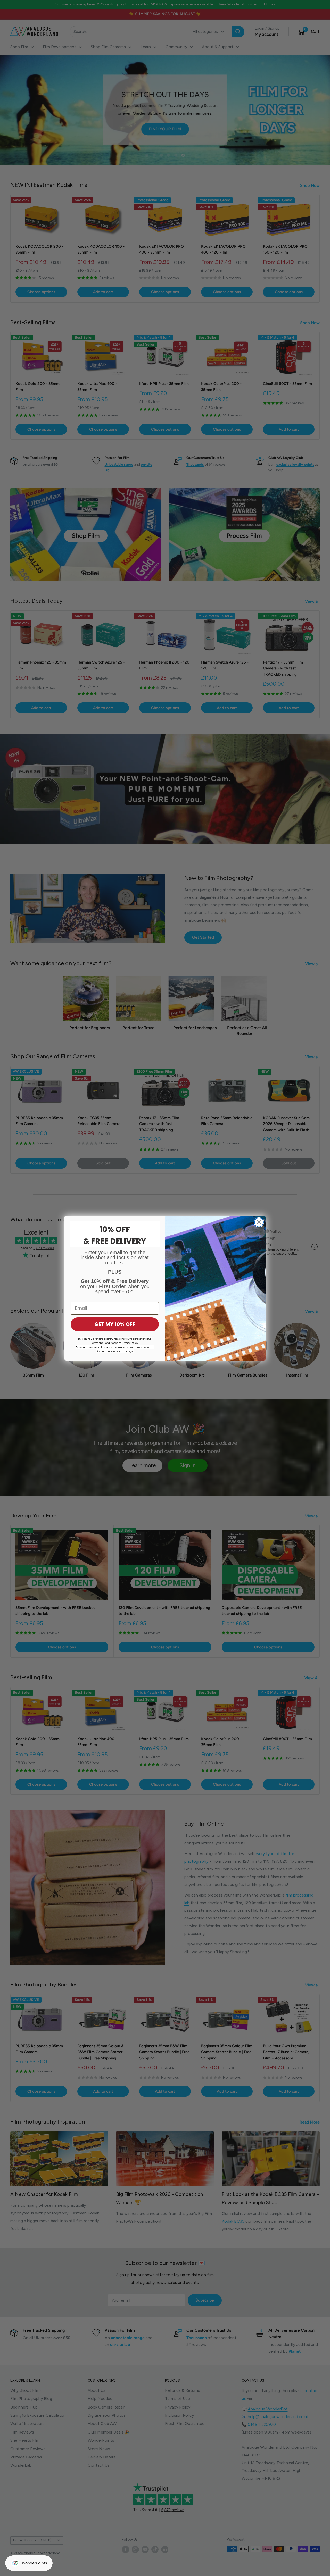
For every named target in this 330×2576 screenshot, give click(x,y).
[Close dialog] (259, 1222)
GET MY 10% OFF (115, 1324)
